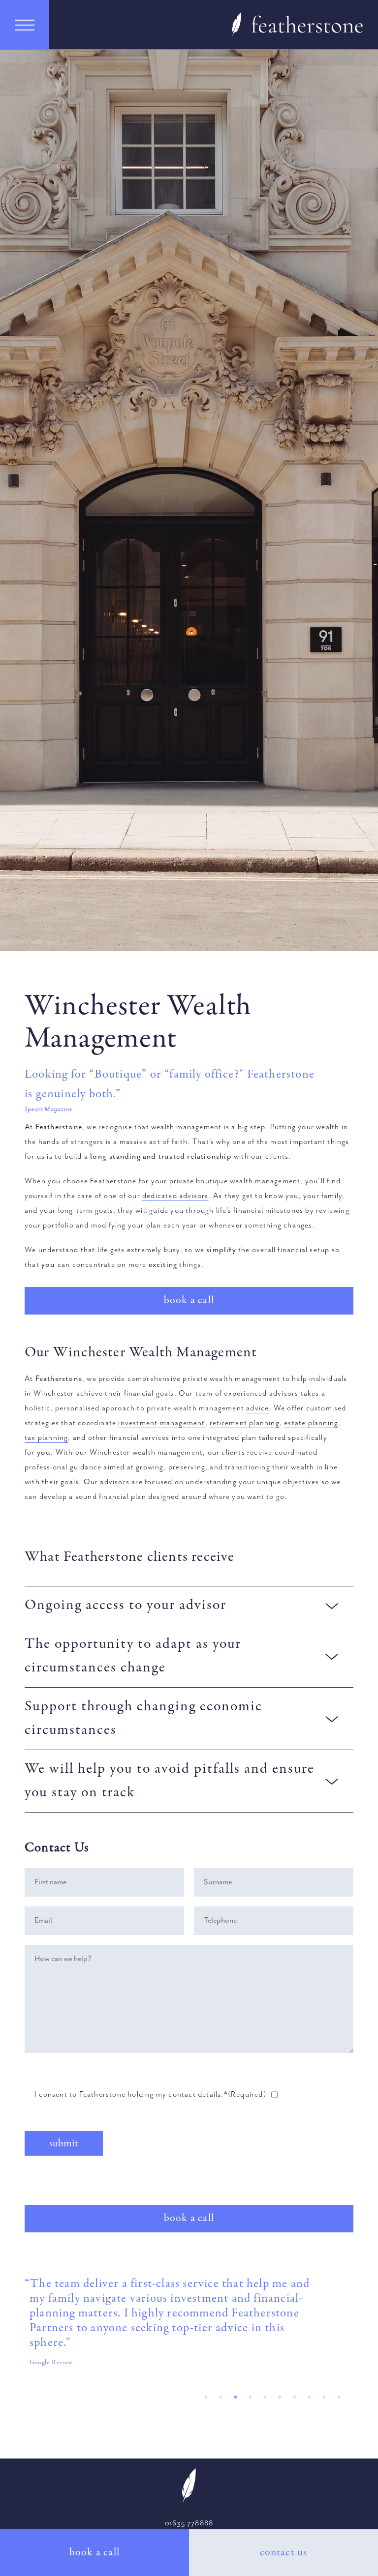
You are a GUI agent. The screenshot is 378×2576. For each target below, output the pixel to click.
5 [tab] (262, 2397)
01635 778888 (189, 2523)
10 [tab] (336, 2397)
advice (257, 1408)
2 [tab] (218, 2397)
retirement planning (245, 1423)
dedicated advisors (175, 1196)
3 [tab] (233, 2397)
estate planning (311, 1423)
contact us (284, 2552)
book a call (94, 2552)
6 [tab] (277, 2397)
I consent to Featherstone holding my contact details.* (150, 2095)
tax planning (46, 1438)
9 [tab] (321, 2397)
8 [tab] (307, 2397)
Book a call (189, 1300)
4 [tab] (248, 2397)
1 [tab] (203, 2397)
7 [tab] (292, 2397)
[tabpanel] (189, 2326)
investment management (161, 1423)
